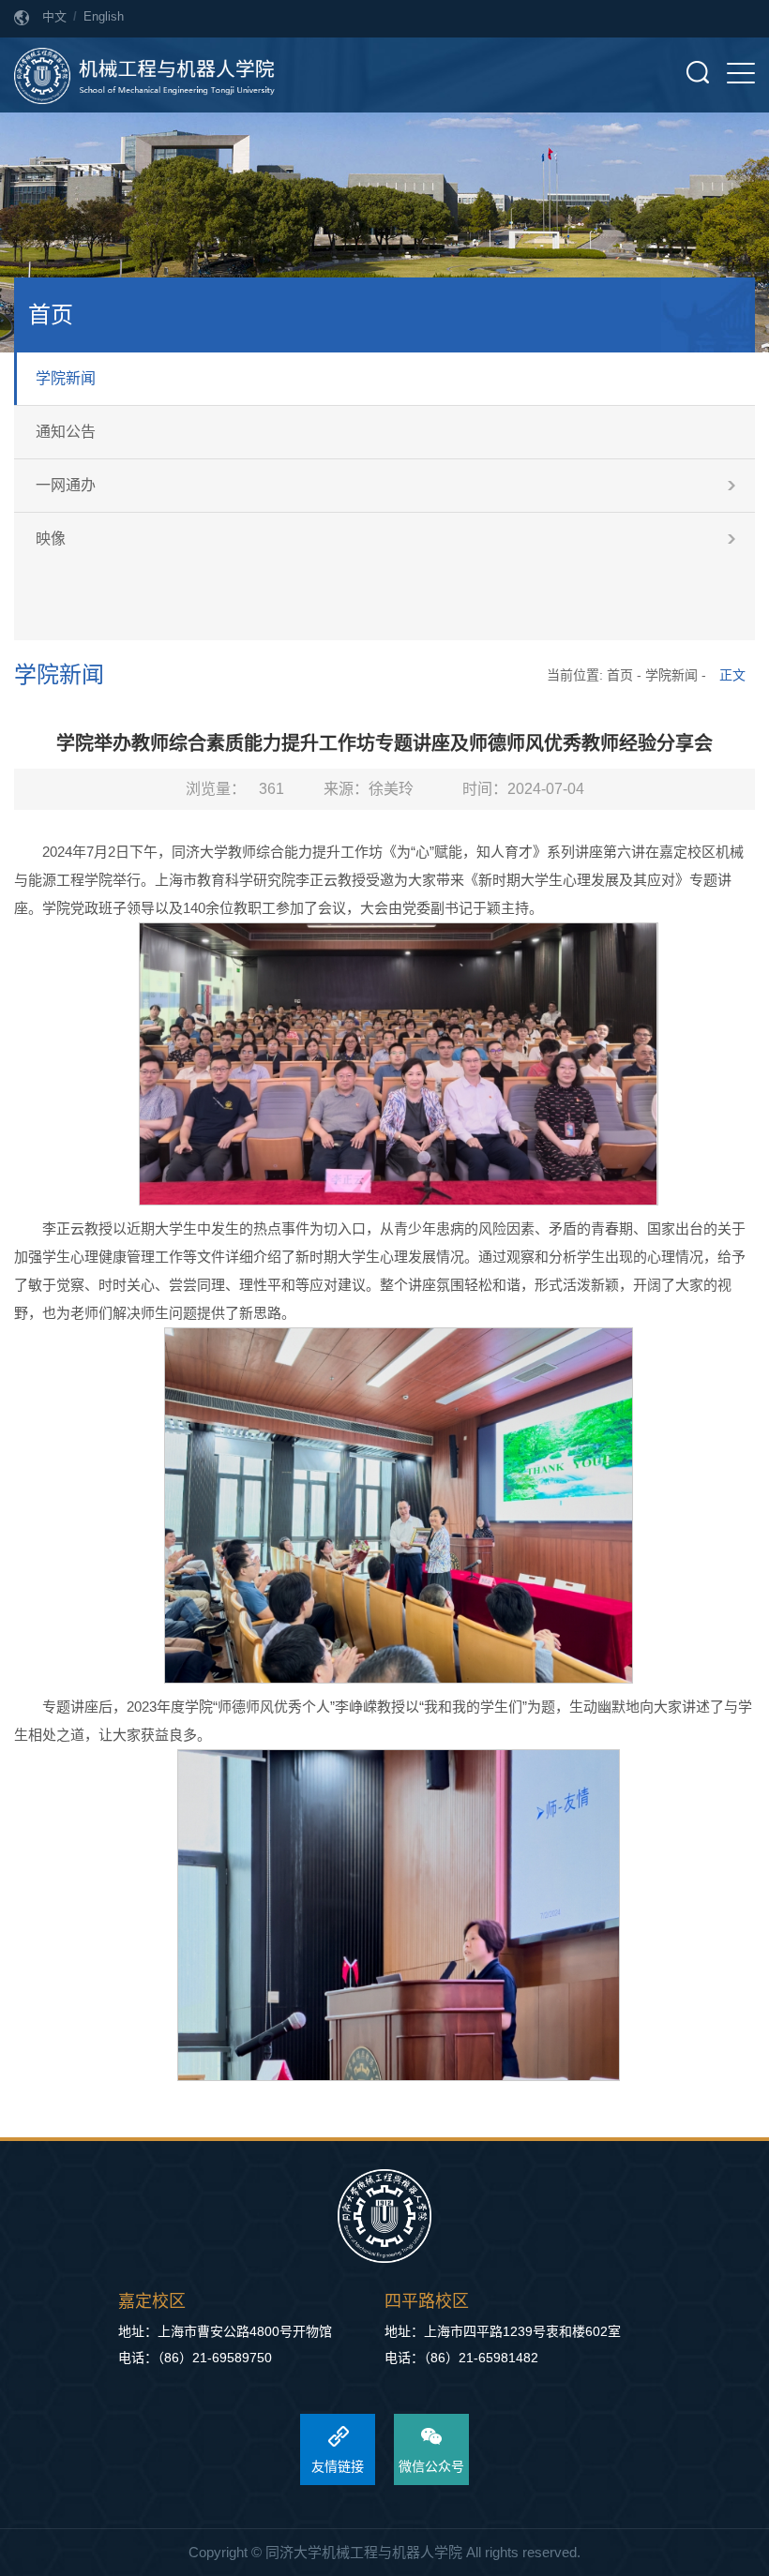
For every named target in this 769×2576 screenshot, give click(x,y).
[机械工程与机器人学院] (144, 75)
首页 (620, 675)
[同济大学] (384, 2217)
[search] (698, 72)
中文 (54, 16)
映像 (51, 539)
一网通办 (66, 485)
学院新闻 (66, 378)
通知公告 (66, 432)
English (104, 16)
